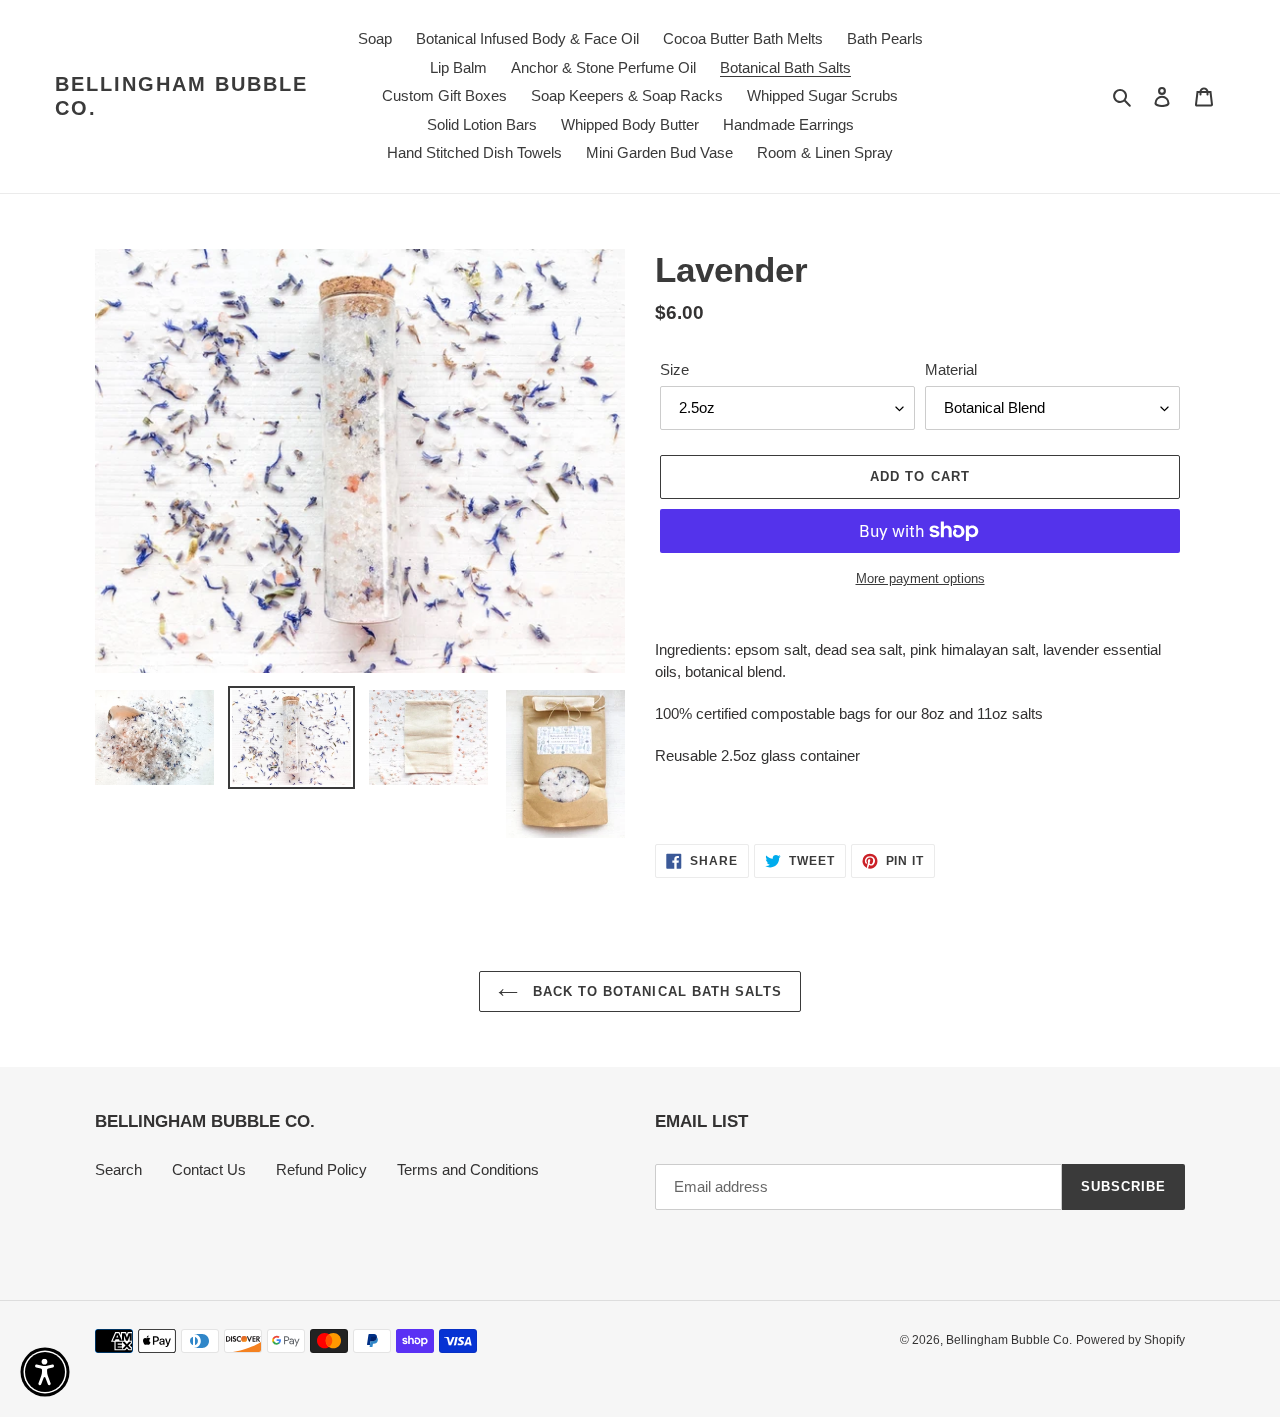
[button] (45, 1372)
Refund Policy (321, 1169)
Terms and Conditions (468, 1169)
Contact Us (209, 1169)
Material (951, 369)
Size (674, 369)
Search (118, 1169)
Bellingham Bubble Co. (181, 96)
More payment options (920, 578)
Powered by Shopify (1130, 1340)
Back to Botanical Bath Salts (655, 991)
